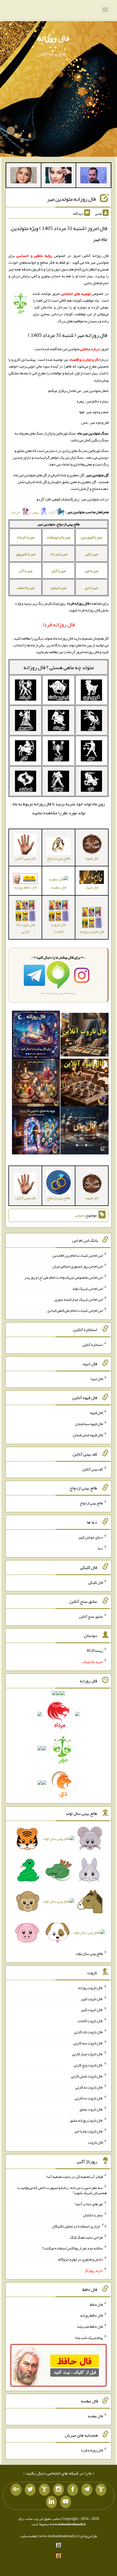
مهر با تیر (92, 554)
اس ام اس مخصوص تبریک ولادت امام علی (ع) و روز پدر (64, 1277)
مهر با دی (91, 588)
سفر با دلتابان (93, 2215)
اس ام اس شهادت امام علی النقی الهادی (75, 1310)
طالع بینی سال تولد (89, 1953)
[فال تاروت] (84, 1036)
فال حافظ (96, 2304)
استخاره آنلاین (93, 1345)
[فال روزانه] (36, 1036)
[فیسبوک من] (73, 2490)
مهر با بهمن (59, 588)
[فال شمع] (36, 1084)
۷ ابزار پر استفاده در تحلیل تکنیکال (79, 2226)
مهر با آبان (59, 571)
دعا (100, 1548)
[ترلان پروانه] (59, 176)
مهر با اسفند (25, 588)
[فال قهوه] (84, 1084)
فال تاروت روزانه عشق (86, 2120)
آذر (53, 512)
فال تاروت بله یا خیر (88, 2131)
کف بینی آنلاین (93, 1469)
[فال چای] (84, 1132)
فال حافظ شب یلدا (90, 2326)
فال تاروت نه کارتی (89, 2087)
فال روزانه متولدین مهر (71, 199)
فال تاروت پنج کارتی (88, 2065)
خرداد (16, 512)
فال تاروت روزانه (90, 1988)
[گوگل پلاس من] (16, 2490)
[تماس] (44, 2490)
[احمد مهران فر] (93, 176)
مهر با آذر (26, 571)
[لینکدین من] (51, 2502)
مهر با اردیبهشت (59, 537)
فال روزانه (53, 38)
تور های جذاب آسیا (89, 2204)
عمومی (80, 1215)
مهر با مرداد (59, 554)
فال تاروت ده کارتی (89, 2098)
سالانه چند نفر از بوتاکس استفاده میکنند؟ (73, 2248)
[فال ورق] (36, 1132)
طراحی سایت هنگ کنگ (86, 2237)
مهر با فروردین (91, 537)
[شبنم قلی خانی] (24, 176)
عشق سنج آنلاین (91, 1616)
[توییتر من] (30, 2490)
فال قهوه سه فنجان (89, 1424)
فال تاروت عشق (91, 2109)
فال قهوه (96, 1413)
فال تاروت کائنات (59, 928)
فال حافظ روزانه (25, 887)
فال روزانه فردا (92, 2450)
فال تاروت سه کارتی (88, 2043)
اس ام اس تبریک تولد (87, 1288)
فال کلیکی (96, 1582)
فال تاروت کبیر (92, 1999)
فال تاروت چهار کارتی (87, 2054)
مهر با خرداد (25, 537)
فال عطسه (59, 887)
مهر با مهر (91, 571)
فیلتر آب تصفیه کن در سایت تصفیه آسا (75, 2176)
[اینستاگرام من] (59, 2490)
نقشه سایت (29, 2536)
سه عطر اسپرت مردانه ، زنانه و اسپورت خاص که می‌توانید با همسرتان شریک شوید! (62, 2190)
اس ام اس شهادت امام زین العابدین (78, 1255)
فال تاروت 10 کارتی (25, 928)
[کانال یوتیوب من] (66, 2502)
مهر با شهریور (26, 554)
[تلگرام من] (87, 2490)
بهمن (36, 512)
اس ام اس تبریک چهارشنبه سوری (79, 1299)
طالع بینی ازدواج (91, 1503)
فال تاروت (96, 2142)
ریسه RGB (95, 1651)
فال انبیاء (96, 1378)
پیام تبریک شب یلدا (89, 2337)
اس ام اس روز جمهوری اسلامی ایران (78, 1266)
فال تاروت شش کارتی (87, 2076)
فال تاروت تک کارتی (88, 2032)
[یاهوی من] (101, 2490)
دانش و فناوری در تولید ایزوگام (81, 2259)
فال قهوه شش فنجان (88, 1435)
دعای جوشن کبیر (90, 1537)
